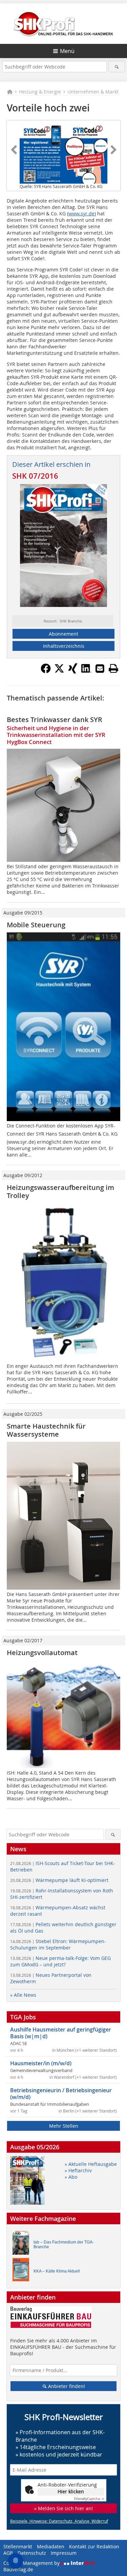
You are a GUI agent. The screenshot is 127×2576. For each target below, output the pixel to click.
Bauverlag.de (18, 2569)
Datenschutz (32, 2553)
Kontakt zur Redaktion (94, 2546)
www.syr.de (81, 214)
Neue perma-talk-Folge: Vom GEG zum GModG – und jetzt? (60, 1961)
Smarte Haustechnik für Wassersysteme (46, 1430)
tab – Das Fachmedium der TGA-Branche (64, 2245)
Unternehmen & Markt (93, 92)
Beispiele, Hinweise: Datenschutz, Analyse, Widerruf (59, 2521)
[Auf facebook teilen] (46, 671)
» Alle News (23, 1995)
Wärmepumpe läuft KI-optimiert (59, 1880)
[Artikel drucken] (113, 668)
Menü (67, 51)
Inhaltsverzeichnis (64, 646)
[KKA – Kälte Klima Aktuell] (23, 2271)
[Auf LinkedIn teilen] (86, 671)
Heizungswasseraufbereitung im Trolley (60, 1191)
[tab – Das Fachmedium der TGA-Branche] (23, 2244)
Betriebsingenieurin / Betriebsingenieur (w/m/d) (61, 2094)
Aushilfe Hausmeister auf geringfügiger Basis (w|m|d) (61, 2033)
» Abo (71, 2177)
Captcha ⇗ (89, 2499)
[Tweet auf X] (59, 671)
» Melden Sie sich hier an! (63, 2508)
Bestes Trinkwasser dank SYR (55, 720)
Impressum (64, 2553)
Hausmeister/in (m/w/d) (41, 2063)
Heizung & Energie (40, 92)
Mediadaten (51, 2546)
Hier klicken (71, 2491)
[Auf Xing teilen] (73, 671)
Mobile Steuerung (36, 925)
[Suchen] (117, 67)
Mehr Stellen (64, 2126)
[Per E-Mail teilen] (100, 668)
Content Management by (32, 2563)
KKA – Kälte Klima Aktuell (57, 2271)
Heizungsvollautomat (42, 1653)
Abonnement (63, 634)
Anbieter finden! (66, 2386)
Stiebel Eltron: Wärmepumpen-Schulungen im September (58, 1944)
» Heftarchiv (78, 2170)
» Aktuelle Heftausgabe (91, 2164)
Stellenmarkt (18, 2546)
